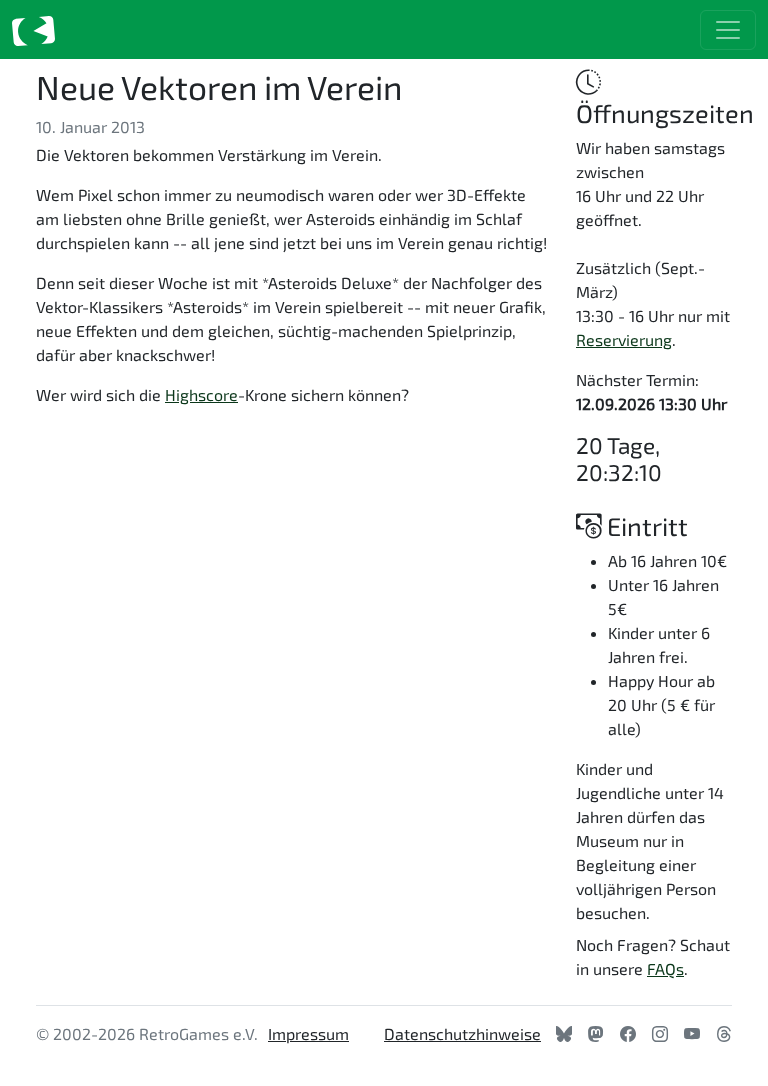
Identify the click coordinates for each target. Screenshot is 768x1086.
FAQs (665, 968)
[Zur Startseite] (33, 29)
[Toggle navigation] (728, 30)
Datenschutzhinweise (462, 1033)
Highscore (201, 394)
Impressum (308, 1033)
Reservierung (624, 339)
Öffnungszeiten (665, 112)
